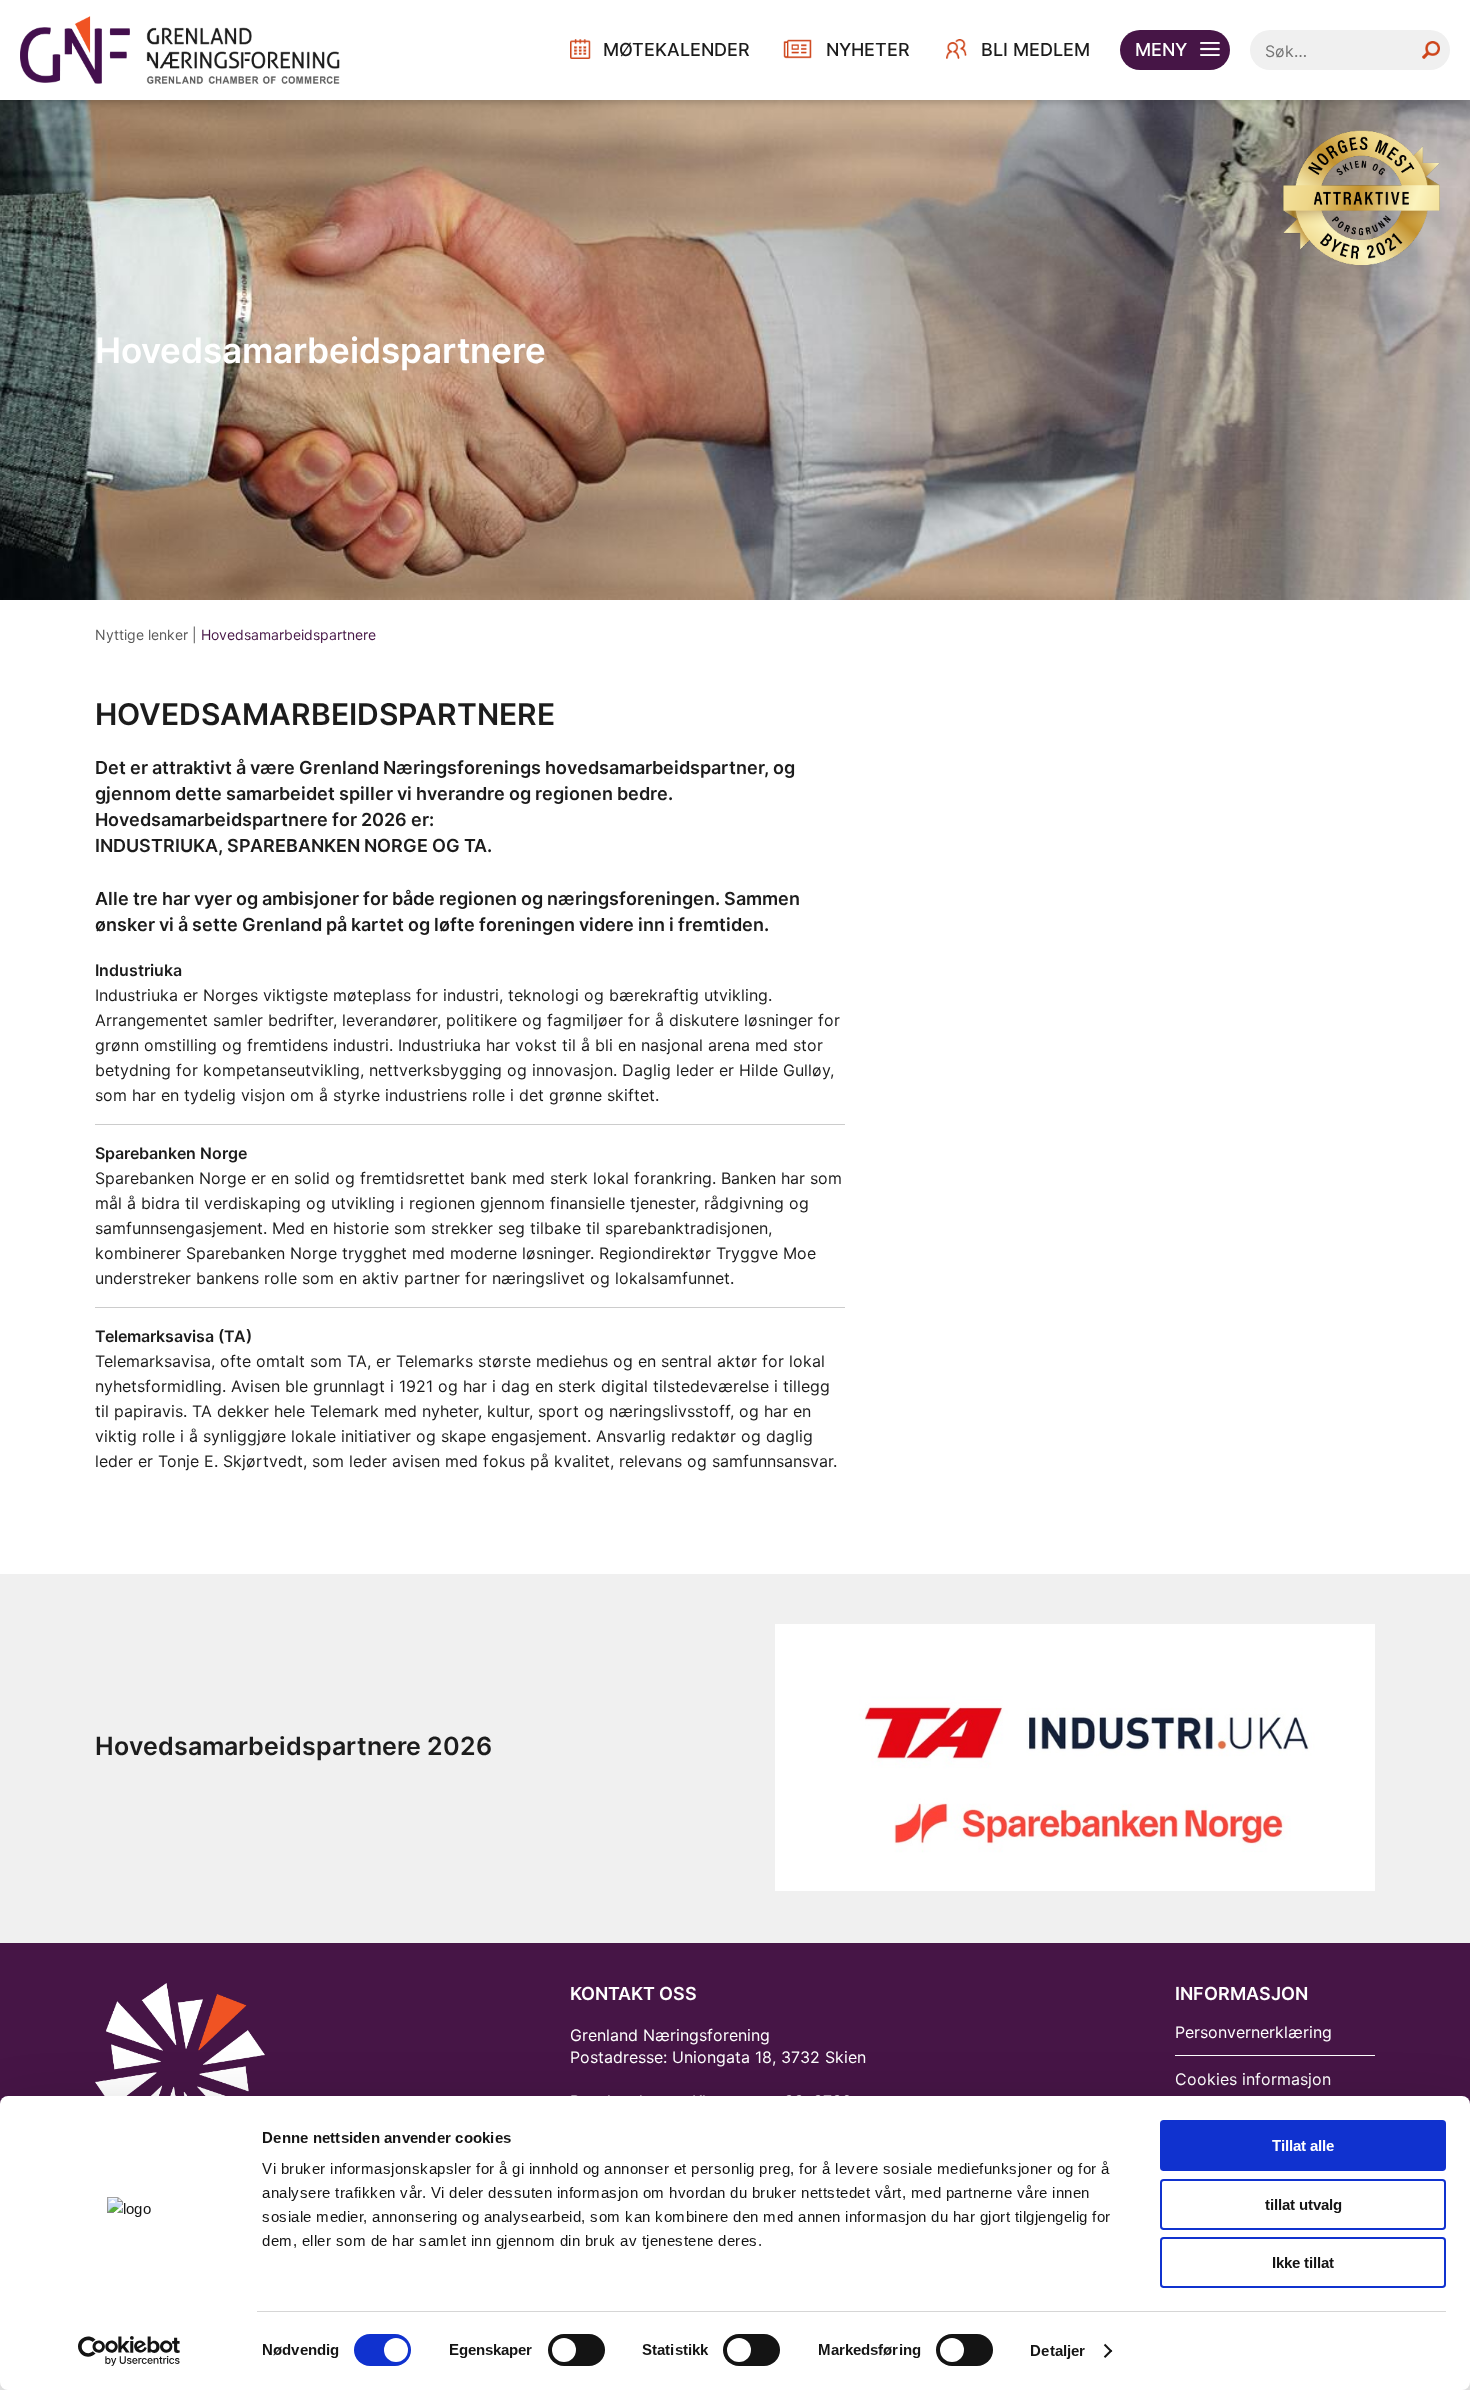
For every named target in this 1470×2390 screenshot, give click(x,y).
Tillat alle (1303, 2145)
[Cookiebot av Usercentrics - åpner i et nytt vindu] (129, 2351)
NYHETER (868, 49)
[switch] (576, 2350)
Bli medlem (1035, 49)
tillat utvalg (1303, 2204)
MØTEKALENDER (676, 49)
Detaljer (1057, 2350)
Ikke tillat (1303, 2262)
